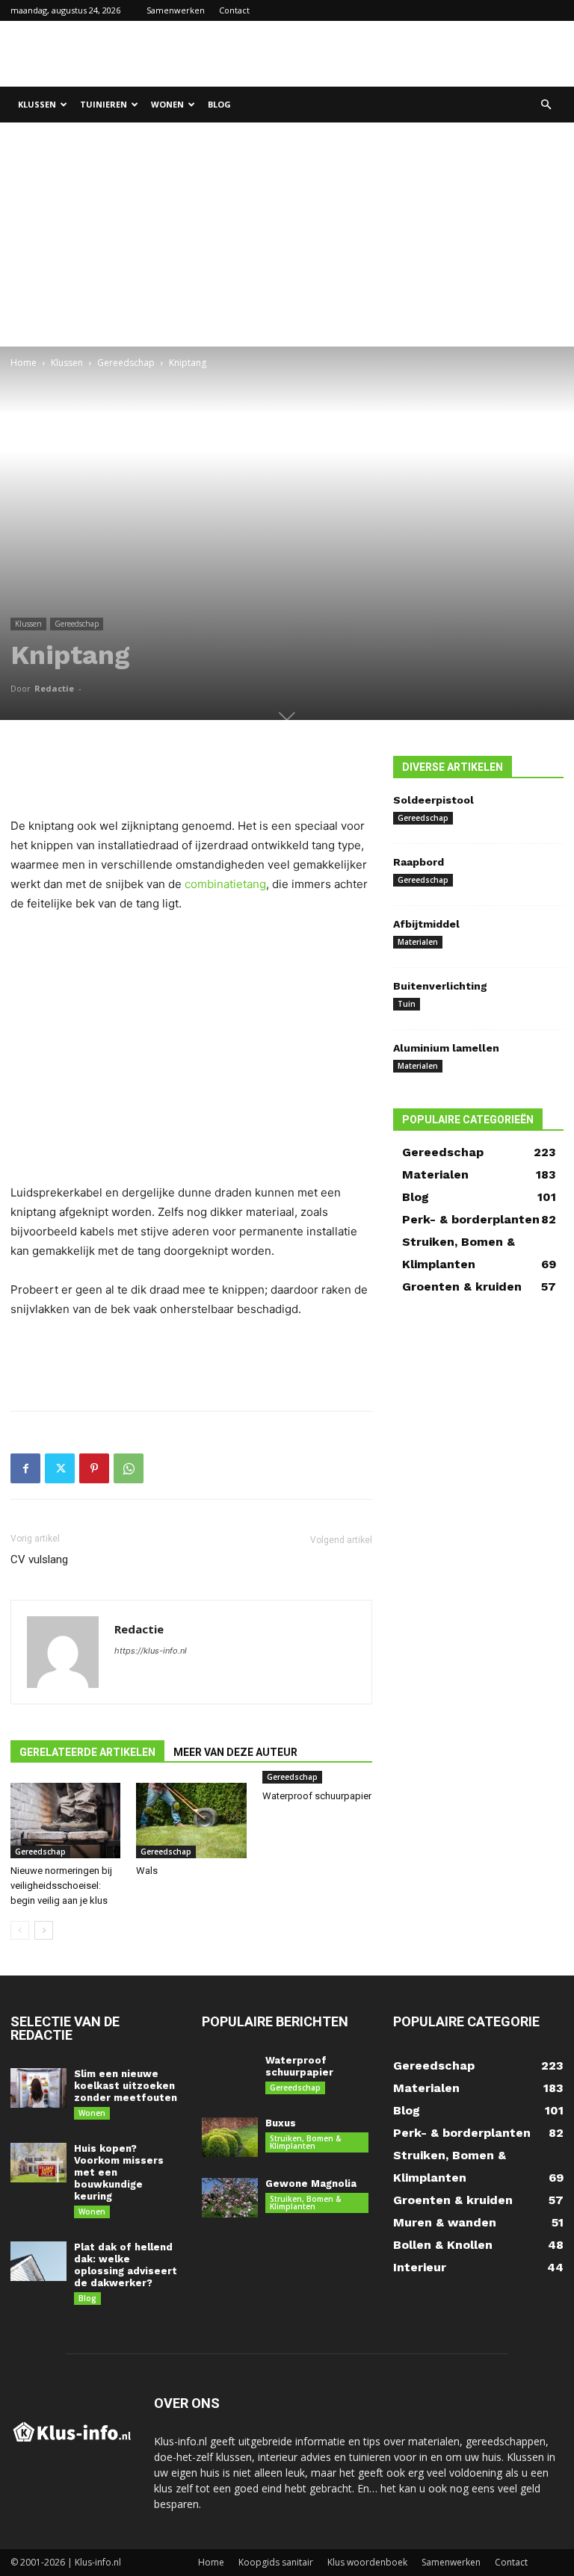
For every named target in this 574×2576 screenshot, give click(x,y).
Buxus (281, 2123)
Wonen (167, 104)
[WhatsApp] (129, 1468)
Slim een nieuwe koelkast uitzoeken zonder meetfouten (126, 2086)
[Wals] (191, 1821)
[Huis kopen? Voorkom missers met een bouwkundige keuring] (38, 2163)
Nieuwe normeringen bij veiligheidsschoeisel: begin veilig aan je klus (61, 1886)
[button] (546, 105)
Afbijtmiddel (426, 924)
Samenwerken (176, 10)
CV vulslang (39, 1559)
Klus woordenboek (367, 2562)
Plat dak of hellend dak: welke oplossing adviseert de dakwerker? (126, 2265)
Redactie (54, 688)
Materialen (418, 942)
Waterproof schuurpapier (317, 1796)
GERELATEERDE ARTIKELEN (87, 1752)
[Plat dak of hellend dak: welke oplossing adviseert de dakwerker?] (38, 2261)
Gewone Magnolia (311, 2184)
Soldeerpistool (433, 800)
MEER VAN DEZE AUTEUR (235, 1752)
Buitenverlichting (440, 986)
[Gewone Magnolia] (230, 2198)
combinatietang (225, 884)
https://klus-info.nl (151, 1651)
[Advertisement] (388, 54)
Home (24, 363)
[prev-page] (20, 1930)
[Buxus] (230, 2137)
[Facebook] (25, 1468)
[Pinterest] (94, 1468)
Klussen (37, 104)
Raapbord (419, 862)
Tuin (407, 1004)
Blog (219, 104)
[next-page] (44, 1930)
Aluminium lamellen (446, 1048)
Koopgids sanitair (276, 2562)
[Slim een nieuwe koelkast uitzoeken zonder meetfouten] (38, 2088)
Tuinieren (104, 104)
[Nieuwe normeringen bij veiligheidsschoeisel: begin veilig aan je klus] (65, 1821)
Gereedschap (126, 363)
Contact (234, 10)
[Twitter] (60, 1468)
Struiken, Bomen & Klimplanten (305, 2142)
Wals (147, 1871)
